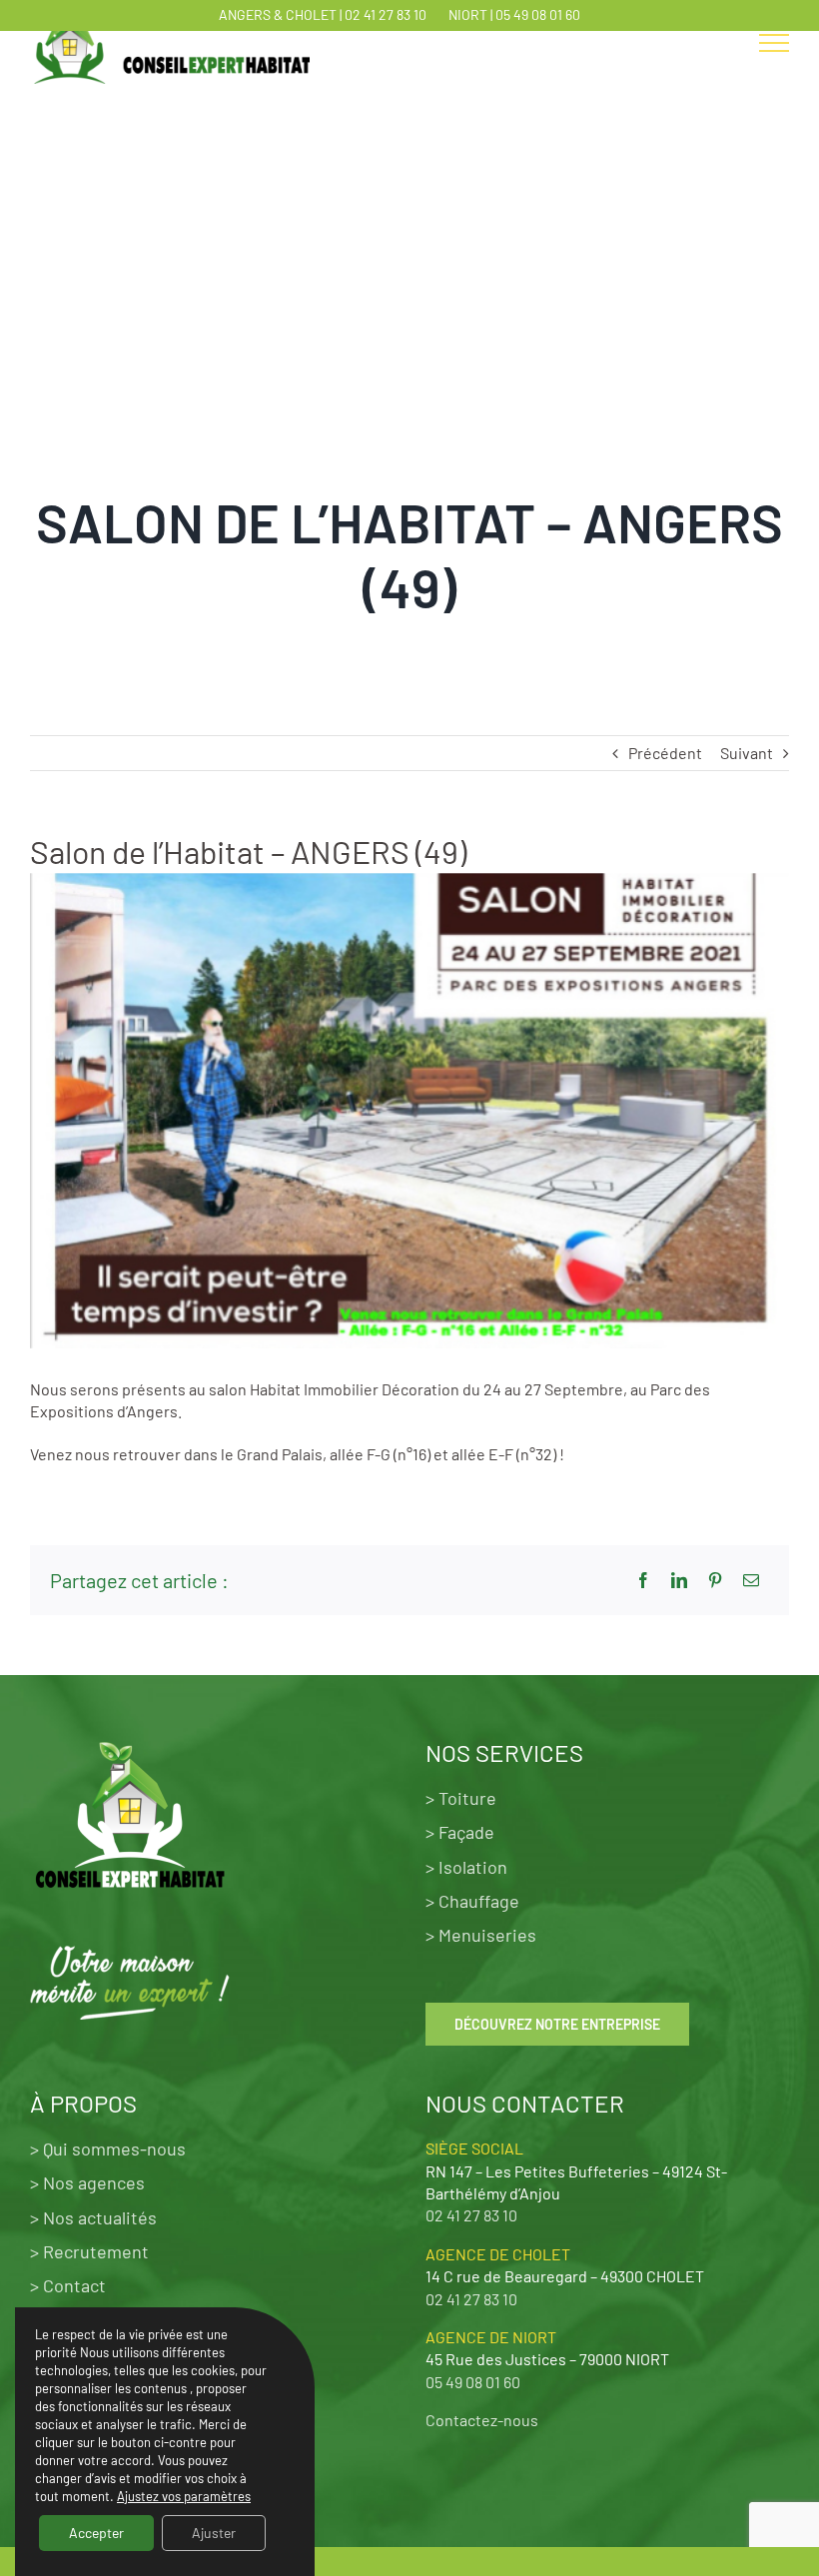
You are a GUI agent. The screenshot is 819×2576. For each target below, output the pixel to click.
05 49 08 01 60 (538, 14)
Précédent (665, 753)
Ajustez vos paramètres (184, 2496)
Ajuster (214, 2533)
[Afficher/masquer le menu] (774, 43)
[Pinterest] (715, 1580)
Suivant (747, 753)
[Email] (751, 1580)
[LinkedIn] (679, 1580)
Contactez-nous (482, 2420)
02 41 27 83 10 (386, 14)
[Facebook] (643, 1580)
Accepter (96, 2533)
